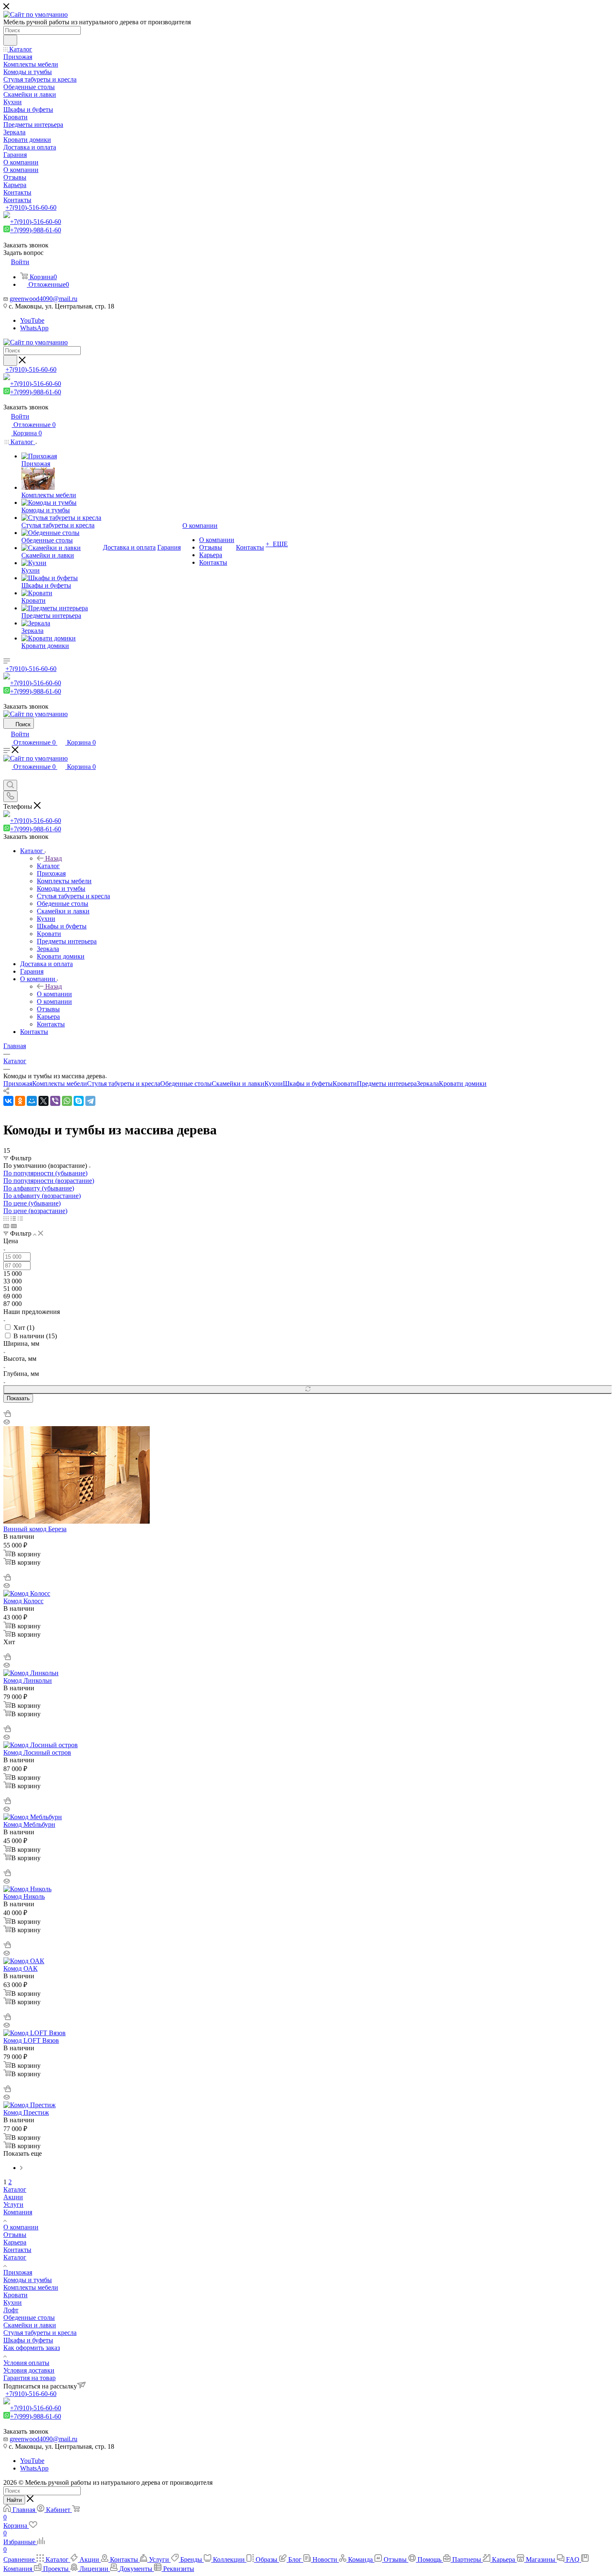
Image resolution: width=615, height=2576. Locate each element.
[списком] (13, 1218)
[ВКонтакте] (8, 1101)
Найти (14, 2500)
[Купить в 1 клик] (7, 1415)
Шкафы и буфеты (308, 1084)
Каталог (48, 866)
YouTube (32, 320)
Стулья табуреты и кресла (124, 1084)
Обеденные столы (186, 1084)
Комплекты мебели (60, 1084)
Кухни (274, 1084)
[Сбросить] (307, 1390)
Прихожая (18, 1084)
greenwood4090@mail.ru (44, 299)
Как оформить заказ (32, 2348)
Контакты (17, 2250)
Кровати (345, 1084)
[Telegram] (90, 1101)
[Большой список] (14, 1226)
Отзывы (15, 2235)
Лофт (11, 2310)
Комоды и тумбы (28, 2280)
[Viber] (55, 1101)
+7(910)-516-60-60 (31, 207)
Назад (54, 858)
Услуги (13, 2205)
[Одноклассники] (20, 1101)
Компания (18, 2212)
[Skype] (79, 1101)
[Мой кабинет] (7, 776)
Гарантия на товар (29, 2378)
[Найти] (10, 40)
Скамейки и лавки (238, 1084)
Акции (13, 2197)
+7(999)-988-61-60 (36, 230)
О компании (54, 994)
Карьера (15, 2242)
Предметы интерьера (387, 1084)
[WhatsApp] (67, 1101)
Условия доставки (29, 2370)
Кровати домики (463, 1084)
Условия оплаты (26, 2363)
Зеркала (428, 1084)
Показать (18, 1398)
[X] (44, 1101)
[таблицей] (20, 1218)
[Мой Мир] (32, 1101)
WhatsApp (34, 328)
